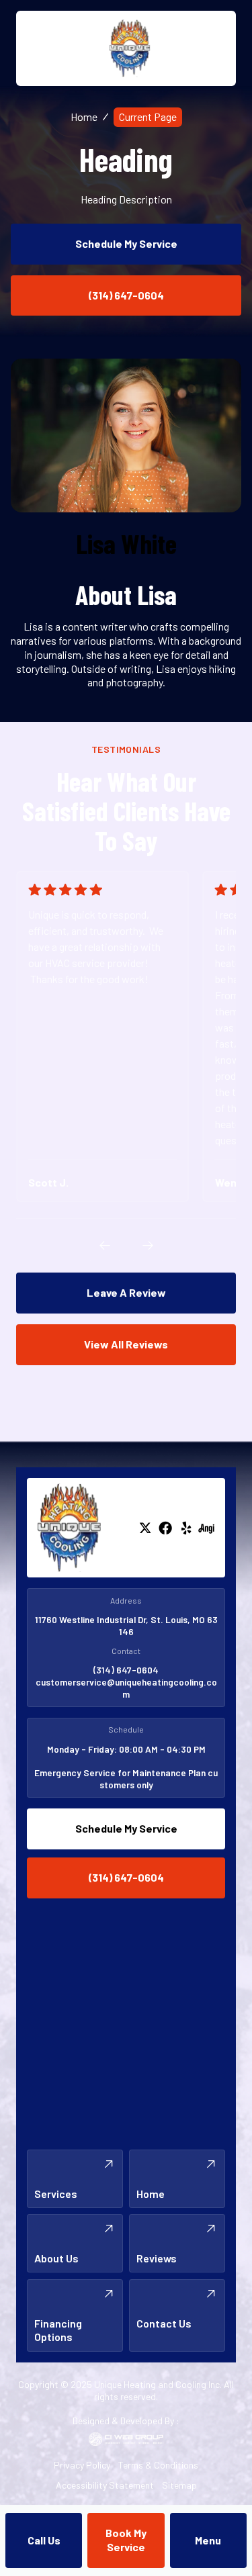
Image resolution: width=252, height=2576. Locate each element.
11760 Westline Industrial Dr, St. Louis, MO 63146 (126, 1625)
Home (84, 117)
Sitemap (179, 2485)
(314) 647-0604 (126, 1670)
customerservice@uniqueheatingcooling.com (126, 1688)
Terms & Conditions (158, 2465)
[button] (208, 2540)
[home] (126, 48)
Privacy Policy (82, 2465)
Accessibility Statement (105, 2485)
